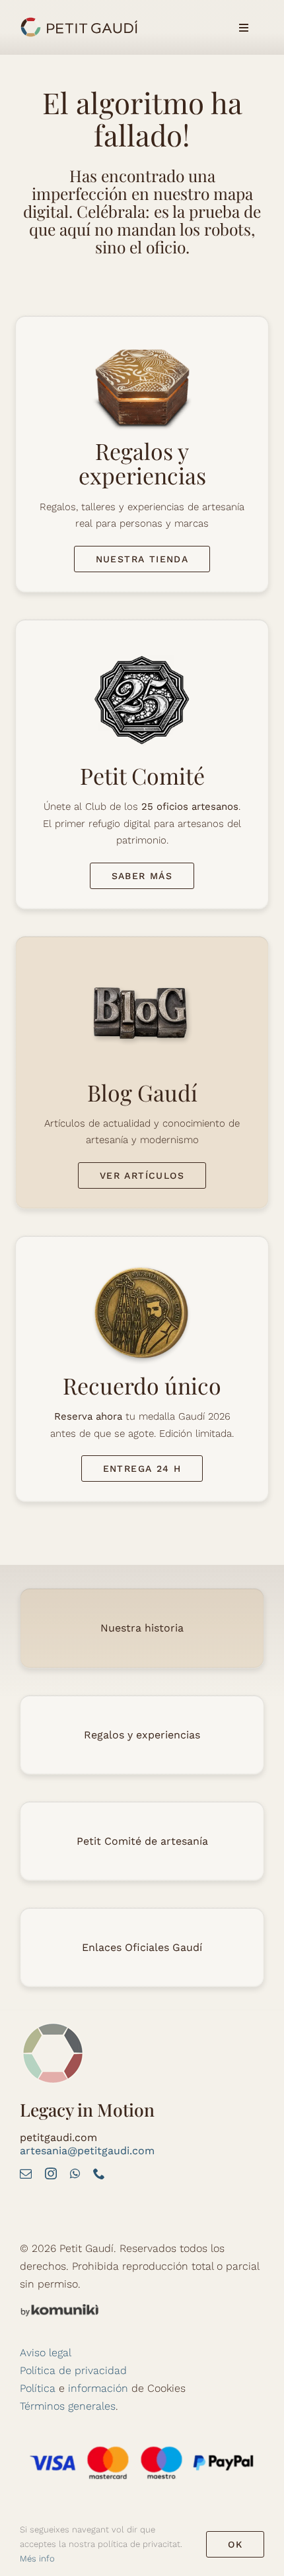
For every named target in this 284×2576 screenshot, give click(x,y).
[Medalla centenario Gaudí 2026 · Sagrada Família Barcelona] (142, 1261)
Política (38, 2388)
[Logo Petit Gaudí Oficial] (79, 21)
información (98, 2388)
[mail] (26, 2173)
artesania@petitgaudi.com (87, 2151)
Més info (37, 2559)
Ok (235, 2544)
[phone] (99, 2173)
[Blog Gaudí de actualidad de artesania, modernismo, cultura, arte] (142, 961)
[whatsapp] (75, 2173)
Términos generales (68, 2406)
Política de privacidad (73, 2370)
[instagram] (51, 2173)
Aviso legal (46, 2353)
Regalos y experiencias (142, 1735)
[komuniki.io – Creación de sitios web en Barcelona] (59, 2308)
